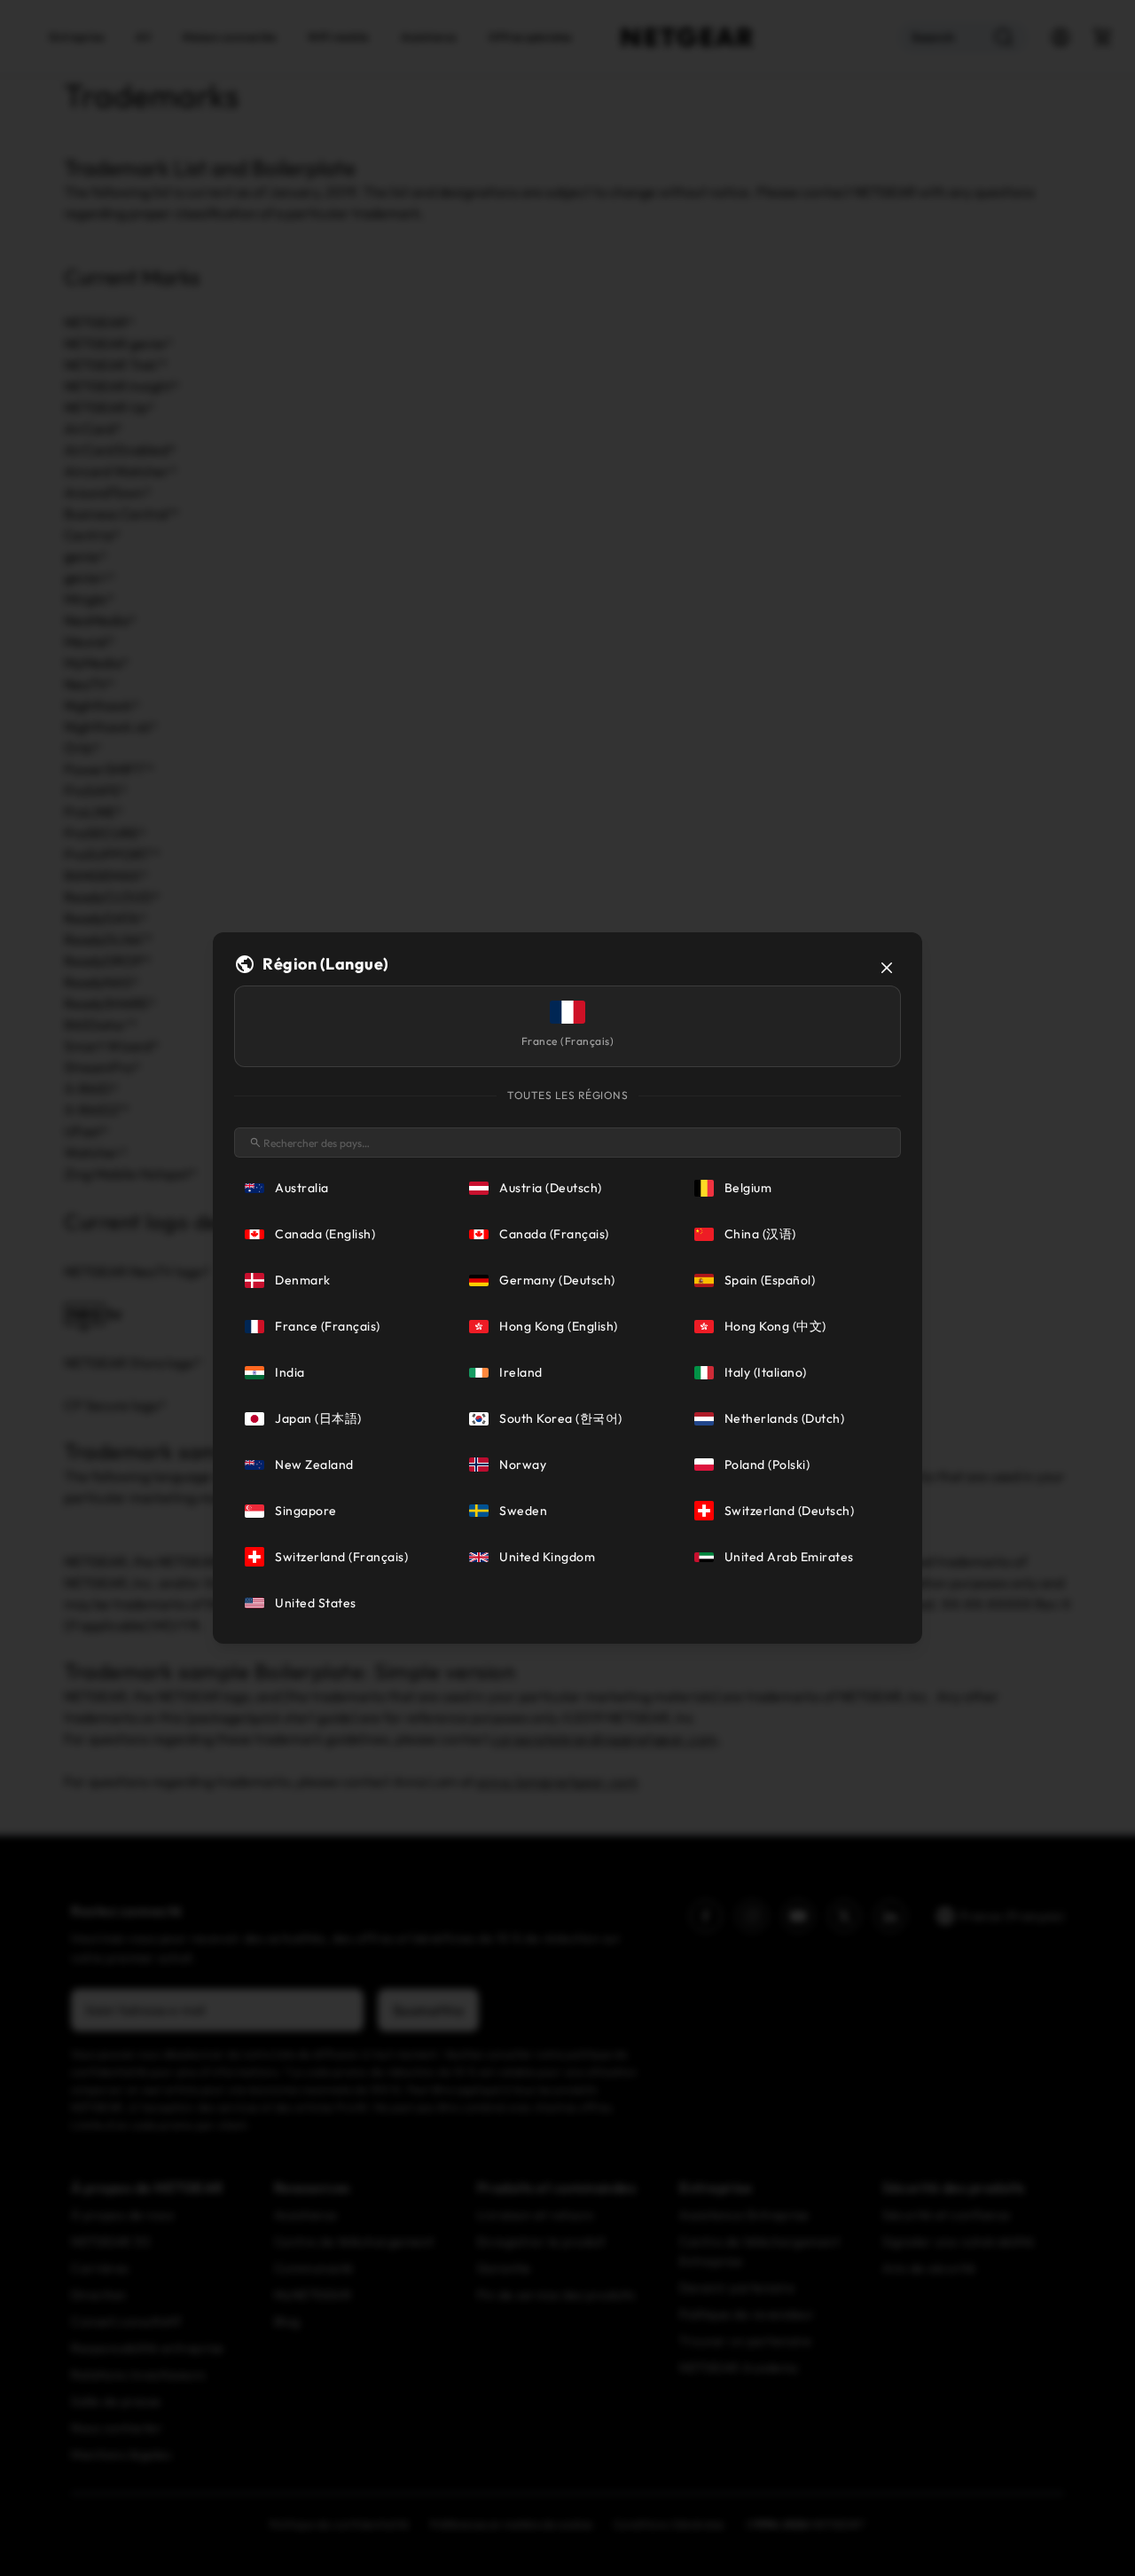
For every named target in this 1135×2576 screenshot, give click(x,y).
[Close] (887, 968)
